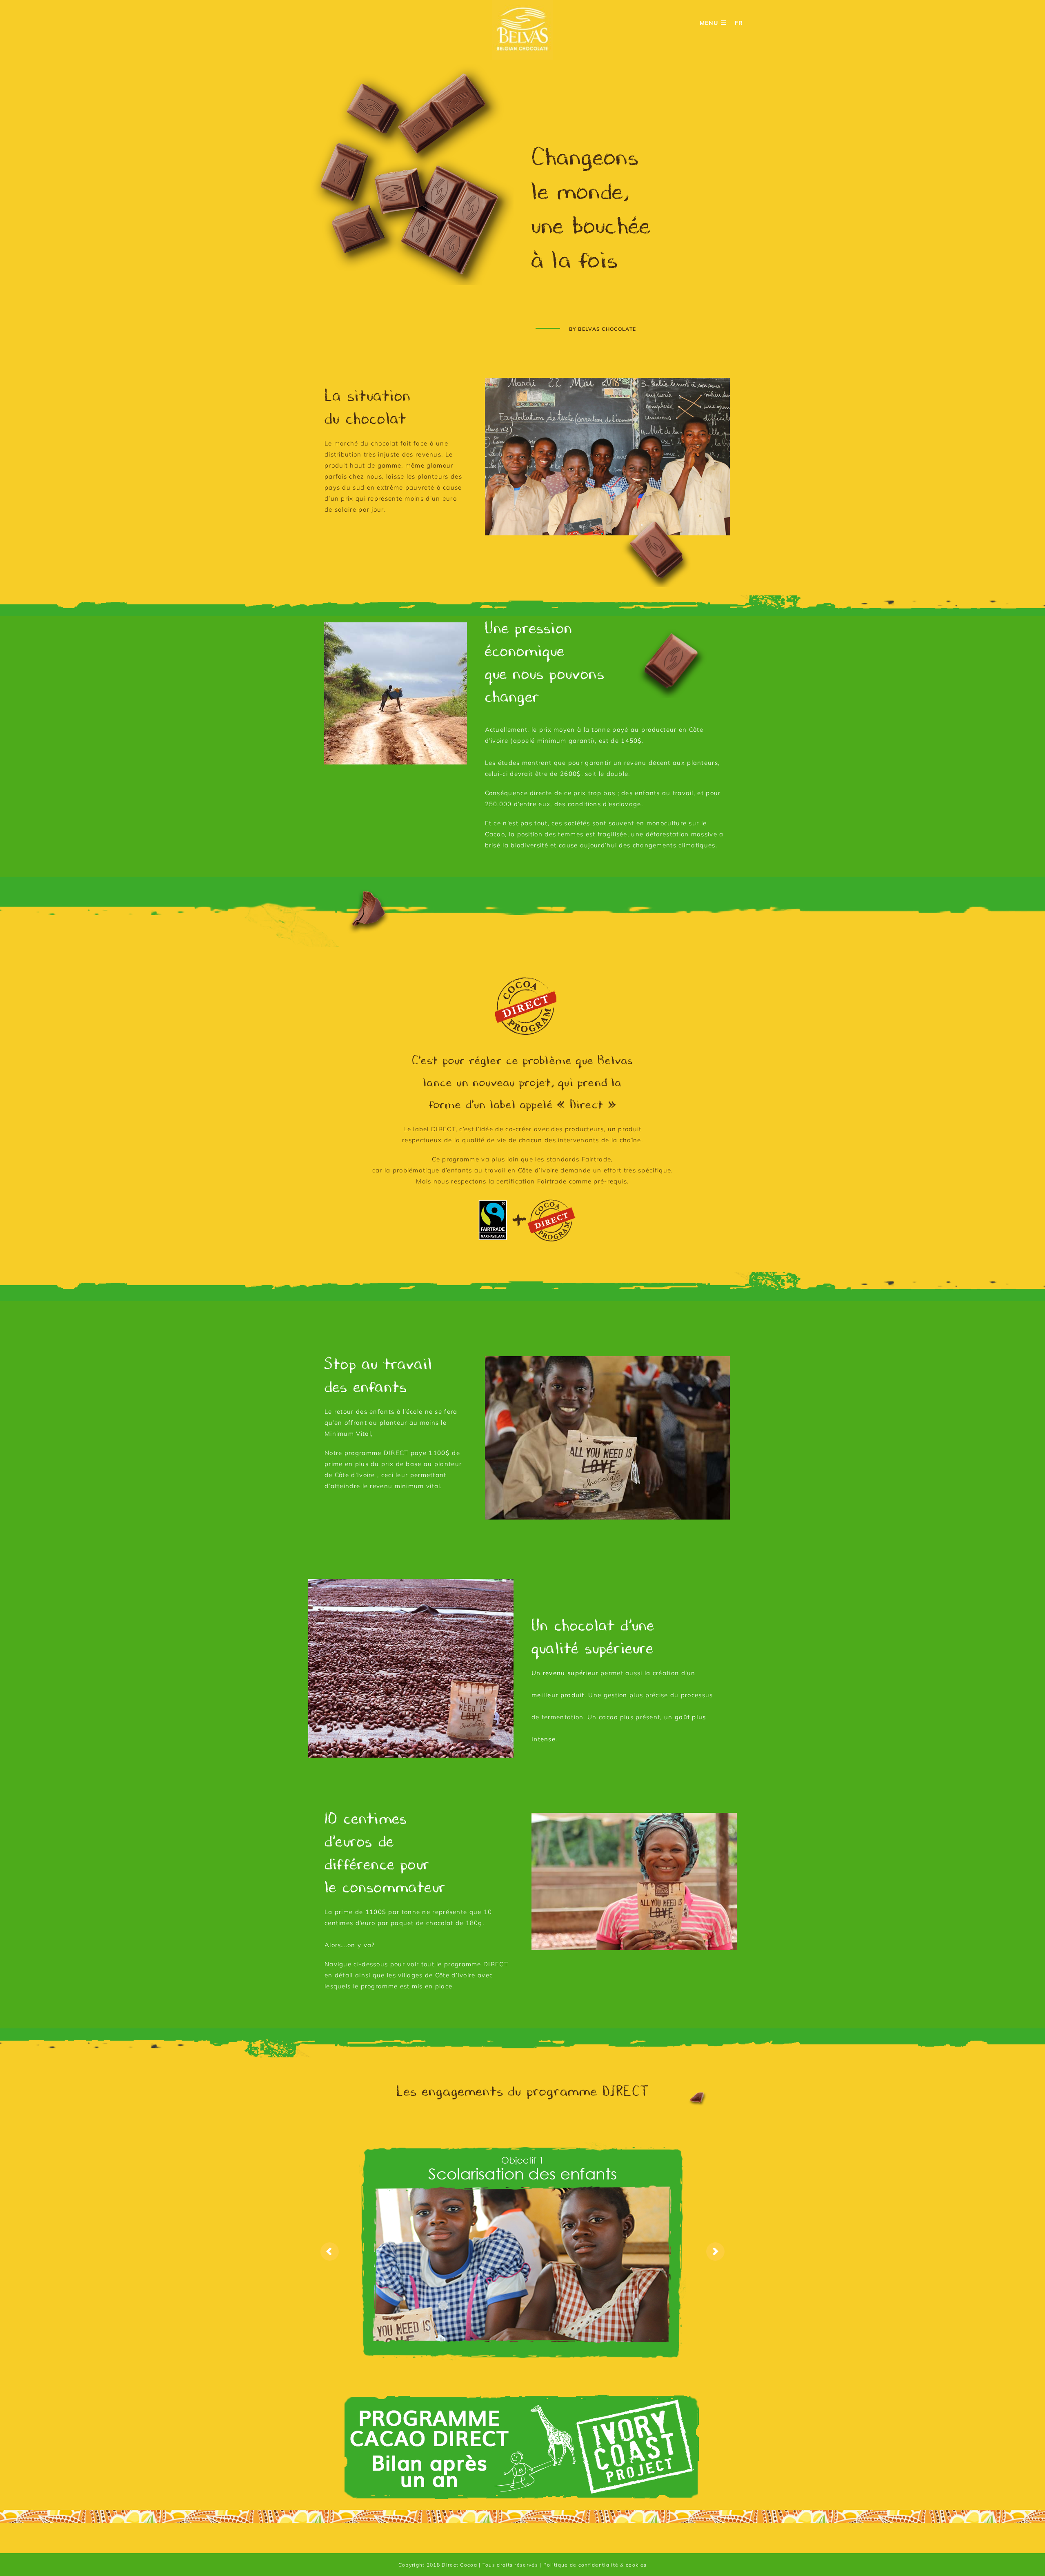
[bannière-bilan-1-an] (522, 2395)
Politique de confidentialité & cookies (595, 2565)
